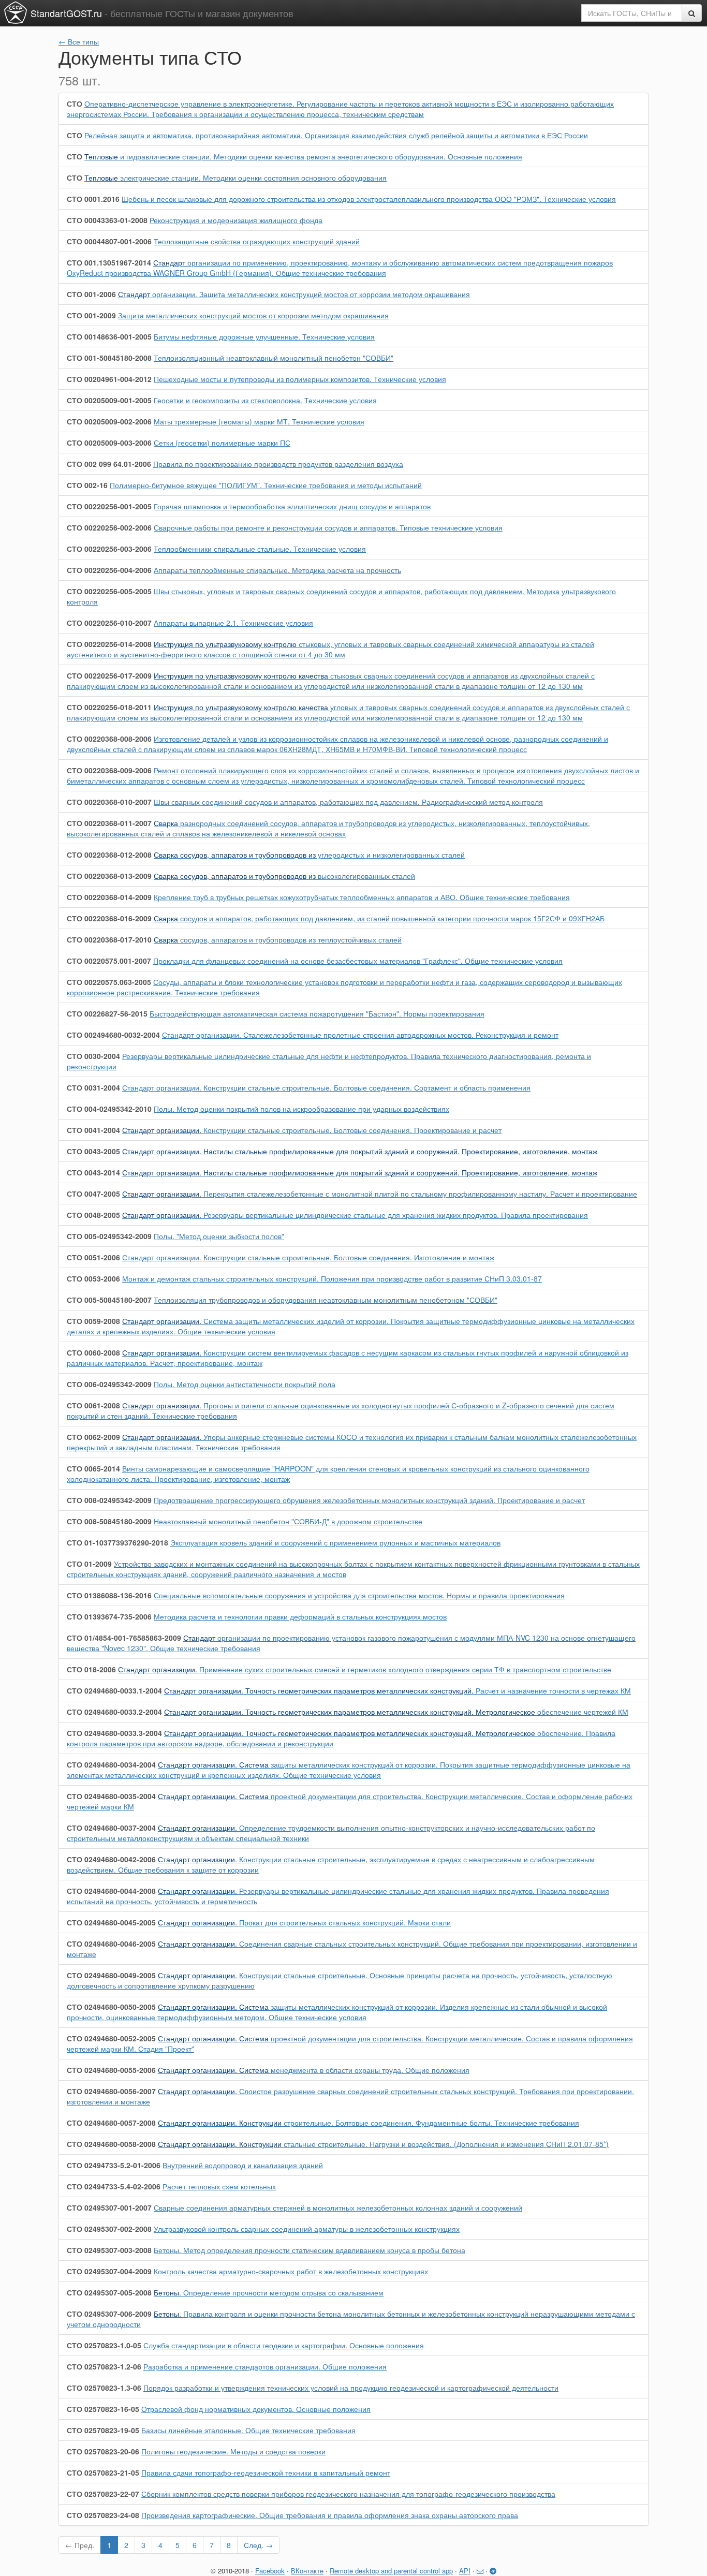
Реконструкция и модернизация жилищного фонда (236, 220)
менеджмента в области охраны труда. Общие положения (314, 2070)
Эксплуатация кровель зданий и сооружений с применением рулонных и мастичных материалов (335, 1542)
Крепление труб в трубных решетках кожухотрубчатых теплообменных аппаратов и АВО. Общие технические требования (362, 897)
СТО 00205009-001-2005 (109, 400)
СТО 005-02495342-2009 (109, 1236)
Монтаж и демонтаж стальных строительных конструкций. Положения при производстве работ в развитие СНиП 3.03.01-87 (332, 1278)
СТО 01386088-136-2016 (109, 1595)
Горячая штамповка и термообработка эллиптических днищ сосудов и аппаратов (292, 506)
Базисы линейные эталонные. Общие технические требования (248, 2430)
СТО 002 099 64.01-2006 (109, 464)
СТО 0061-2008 (93, 1405)
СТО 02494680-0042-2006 (111, 1859)
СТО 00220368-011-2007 (109, 823)
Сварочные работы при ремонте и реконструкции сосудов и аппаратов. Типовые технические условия (328, 527)
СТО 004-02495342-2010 (109, 1109)
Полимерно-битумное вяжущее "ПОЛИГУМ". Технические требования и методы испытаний (266, 485)
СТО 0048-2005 (93, 1215)
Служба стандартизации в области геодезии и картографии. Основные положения (284, 2345)
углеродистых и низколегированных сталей (309, 855)
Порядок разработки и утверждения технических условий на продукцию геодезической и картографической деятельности (351, 2388)
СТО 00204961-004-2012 (109, 379)
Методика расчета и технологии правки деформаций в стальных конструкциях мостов (300, 1616)
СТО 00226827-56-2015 (107, 1013)
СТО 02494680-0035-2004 (111, 1796)
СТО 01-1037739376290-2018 (117, 1542)
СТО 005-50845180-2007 (109, 1300)
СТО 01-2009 (89, 1564)
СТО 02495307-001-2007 (109, 2207)
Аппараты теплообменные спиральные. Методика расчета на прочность (277, 570)
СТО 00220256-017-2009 (109, 675)
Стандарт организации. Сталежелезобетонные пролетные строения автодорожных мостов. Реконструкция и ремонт (360, 1035)
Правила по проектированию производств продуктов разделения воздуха (278, 464)
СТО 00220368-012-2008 (109, 855)
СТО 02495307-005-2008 (109, 2292)
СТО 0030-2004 (93, 1056)
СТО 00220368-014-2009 (109, 897)
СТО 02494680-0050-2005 (111, 2007)
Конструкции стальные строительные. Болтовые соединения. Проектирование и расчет (312, 1130)
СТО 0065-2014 (93, 1468)
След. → (258, 2545)
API (465, 2571)
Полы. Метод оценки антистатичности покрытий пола (245, 1384)
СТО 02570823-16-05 (103, 2409)
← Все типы (79, 41)
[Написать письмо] (480, 2571)
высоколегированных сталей (284, 876)
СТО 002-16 (87, 485)
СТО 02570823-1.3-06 (104, 2388)
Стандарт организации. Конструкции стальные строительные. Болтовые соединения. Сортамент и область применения (326, 1087)
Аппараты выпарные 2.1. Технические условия (233, 623)
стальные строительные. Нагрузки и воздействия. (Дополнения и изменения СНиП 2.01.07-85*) (383, 2144)
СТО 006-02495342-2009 (109, 1384)
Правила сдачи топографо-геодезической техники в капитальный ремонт (266, 2472)
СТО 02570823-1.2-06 (104, 2366)
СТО (75, 104)
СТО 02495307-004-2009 (109, 2271)
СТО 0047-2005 (93, 1194)
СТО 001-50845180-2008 (109, 358)
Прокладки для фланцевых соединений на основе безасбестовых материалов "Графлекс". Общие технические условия (358, 961)
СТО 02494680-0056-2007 (111, 2091)
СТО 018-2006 (91, 1669)
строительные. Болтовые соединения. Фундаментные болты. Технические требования (369, 2123)
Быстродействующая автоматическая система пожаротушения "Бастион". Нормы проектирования (317, 1013)
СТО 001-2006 (91, 294)
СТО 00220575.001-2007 (109, 961)
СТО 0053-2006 (93, 1278)
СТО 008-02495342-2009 (109, 1500)
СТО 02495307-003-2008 (109, 2250)
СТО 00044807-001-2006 (109, 241)
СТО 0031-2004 (93, 1087)
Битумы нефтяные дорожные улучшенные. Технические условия (264, 336)
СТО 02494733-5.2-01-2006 (114, 2165)
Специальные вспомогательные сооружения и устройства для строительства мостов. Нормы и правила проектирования (359, 1595)
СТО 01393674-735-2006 (109, 1616)
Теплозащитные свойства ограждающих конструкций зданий (257, 241)
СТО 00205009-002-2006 (109, 421)
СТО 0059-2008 (93, 1321)
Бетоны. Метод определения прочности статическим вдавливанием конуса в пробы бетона (310, 2250)
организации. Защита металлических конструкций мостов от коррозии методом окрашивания (294, 294)
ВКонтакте (307, 2571)
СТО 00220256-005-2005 (109, 591)
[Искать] (692, 13)
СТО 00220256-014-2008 (109, 644)
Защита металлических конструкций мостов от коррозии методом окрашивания (253, 315)
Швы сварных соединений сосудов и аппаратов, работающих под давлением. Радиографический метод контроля (348, 802)
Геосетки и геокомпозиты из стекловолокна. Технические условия (265, 400)
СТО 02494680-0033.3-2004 (114, 1733)
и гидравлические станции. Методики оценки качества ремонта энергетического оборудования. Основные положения (303, 156)
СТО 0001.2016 (93, 199)
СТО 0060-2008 (93, 1352)
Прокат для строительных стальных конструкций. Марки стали (304, 1922)
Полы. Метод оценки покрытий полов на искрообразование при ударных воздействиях (301, 1109)
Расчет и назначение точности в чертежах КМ (397, 1690)
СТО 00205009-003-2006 (109, 443)
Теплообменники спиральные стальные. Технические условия (260, 549)
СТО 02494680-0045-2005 (111, 1922)
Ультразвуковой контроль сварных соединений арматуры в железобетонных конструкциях (307, 2229)
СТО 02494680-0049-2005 (111, 1975)
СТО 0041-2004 (93, 1130)
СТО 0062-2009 (93, 1437)
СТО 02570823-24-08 (103, 2515)
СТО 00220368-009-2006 (109, 770)
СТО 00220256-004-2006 (109, 570)
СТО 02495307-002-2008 (109, 2229)
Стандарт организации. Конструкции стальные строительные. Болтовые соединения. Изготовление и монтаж (308, 1257)
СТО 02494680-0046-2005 (111, 1944)
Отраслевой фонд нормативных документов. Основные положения (256, 2409)
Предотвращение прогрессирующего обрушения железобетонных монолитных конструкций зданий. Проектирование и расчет (369, 1500)
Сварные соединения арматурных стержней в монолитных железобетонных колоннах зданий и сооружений (338, 2207)
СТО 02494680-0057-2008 (111, 2123)
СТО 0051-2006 (93, 1257)
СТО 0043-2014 (93, 1172)
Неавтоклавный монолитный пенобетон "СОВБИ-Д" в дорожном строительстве (288, 1521)
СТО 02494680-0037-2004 (111, 1828)
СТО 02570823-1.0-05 (104, 2345)
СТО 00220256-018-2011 (109, 707)
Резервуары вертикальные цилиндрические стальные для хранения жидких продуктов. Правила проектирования (355, 1215)
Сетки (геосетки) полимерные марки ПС (222, 443)
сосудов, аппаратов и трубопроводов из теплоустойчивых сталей (278, 939)
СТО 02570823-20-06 (103, 2451)
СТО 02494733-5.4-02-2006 (114, 2186)
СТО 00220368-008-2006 (109, 739)
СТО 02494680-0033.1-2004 (114, 1690)
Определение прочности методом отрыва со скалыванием (269, 2292)
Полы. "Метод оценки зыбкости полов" (219, 1236)
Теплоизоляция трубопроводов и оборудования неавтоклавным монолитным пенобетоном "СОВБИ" (326, 1300)
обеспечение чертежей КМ (396, 1712)
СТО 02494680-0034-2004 (111, 1764)
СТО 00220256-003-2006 (109, 549)
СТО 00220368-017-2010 (109, 939)
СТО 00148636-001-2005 (109, 336)
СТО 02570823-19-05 (103, 2430)
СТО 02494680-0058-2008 (111, 2144)
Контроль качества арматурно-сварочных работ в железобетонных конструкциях (291, 2271)
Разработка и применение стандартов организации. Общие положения (265, 2366)
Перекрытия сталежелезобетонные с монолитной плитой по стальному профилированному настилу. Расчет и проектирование (380, 1194)
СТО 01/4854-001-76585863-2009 (124, 1638)
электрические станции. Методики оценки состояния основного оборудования (235, 178)
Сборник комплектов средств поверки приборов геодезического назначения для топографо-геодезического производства (348, 2494)
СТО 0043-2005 (93, 1151)
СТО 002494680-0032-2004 (113, 1035)
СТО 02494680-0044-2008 (111, 1891)
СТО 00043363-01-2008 (107, 220)
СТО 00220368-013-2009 (109, 876)
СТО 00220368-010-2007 (109, 802)
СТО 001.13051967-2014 (109, 262)
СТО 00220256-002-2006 (109, 527)
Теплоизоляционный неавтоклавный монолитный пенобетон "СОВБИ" (274, 358)
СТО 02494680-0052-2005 (111, 2038)
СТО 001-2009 (91, 315)
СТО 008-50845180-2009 (109, 1521)
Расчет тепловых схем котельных (219, 2186)
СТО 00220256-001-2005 (109, 506)
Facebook (270, 2571)
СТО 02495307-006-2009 (109, 2314)
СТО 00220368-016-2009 (109, 918)
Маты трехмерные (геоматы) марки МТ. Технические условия (259, 421)
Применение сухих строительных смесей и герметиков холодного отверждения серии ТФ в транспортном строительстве (365, 1669)
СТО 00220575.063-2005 (109, 982)
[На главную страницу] (16, 12)
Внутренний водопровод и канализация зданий (243, 2165)
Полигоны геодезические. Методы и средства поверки (233, 2451)
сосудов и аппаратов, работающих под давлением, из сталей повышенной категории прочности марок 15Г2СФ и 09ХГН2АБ (379, 918)
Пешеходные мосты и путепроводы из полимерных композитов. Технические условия (300, 379)
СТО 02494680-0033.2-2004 (114, 1712)
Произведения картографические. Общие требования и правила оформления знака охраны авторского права (330, 2515)
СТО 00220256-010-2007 (109, 623)
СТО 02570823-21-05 (103, 2472)
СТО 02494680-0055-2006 (111, 2070)
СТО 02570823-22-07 (103, 2494)
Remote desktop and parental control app (391, 2571)
